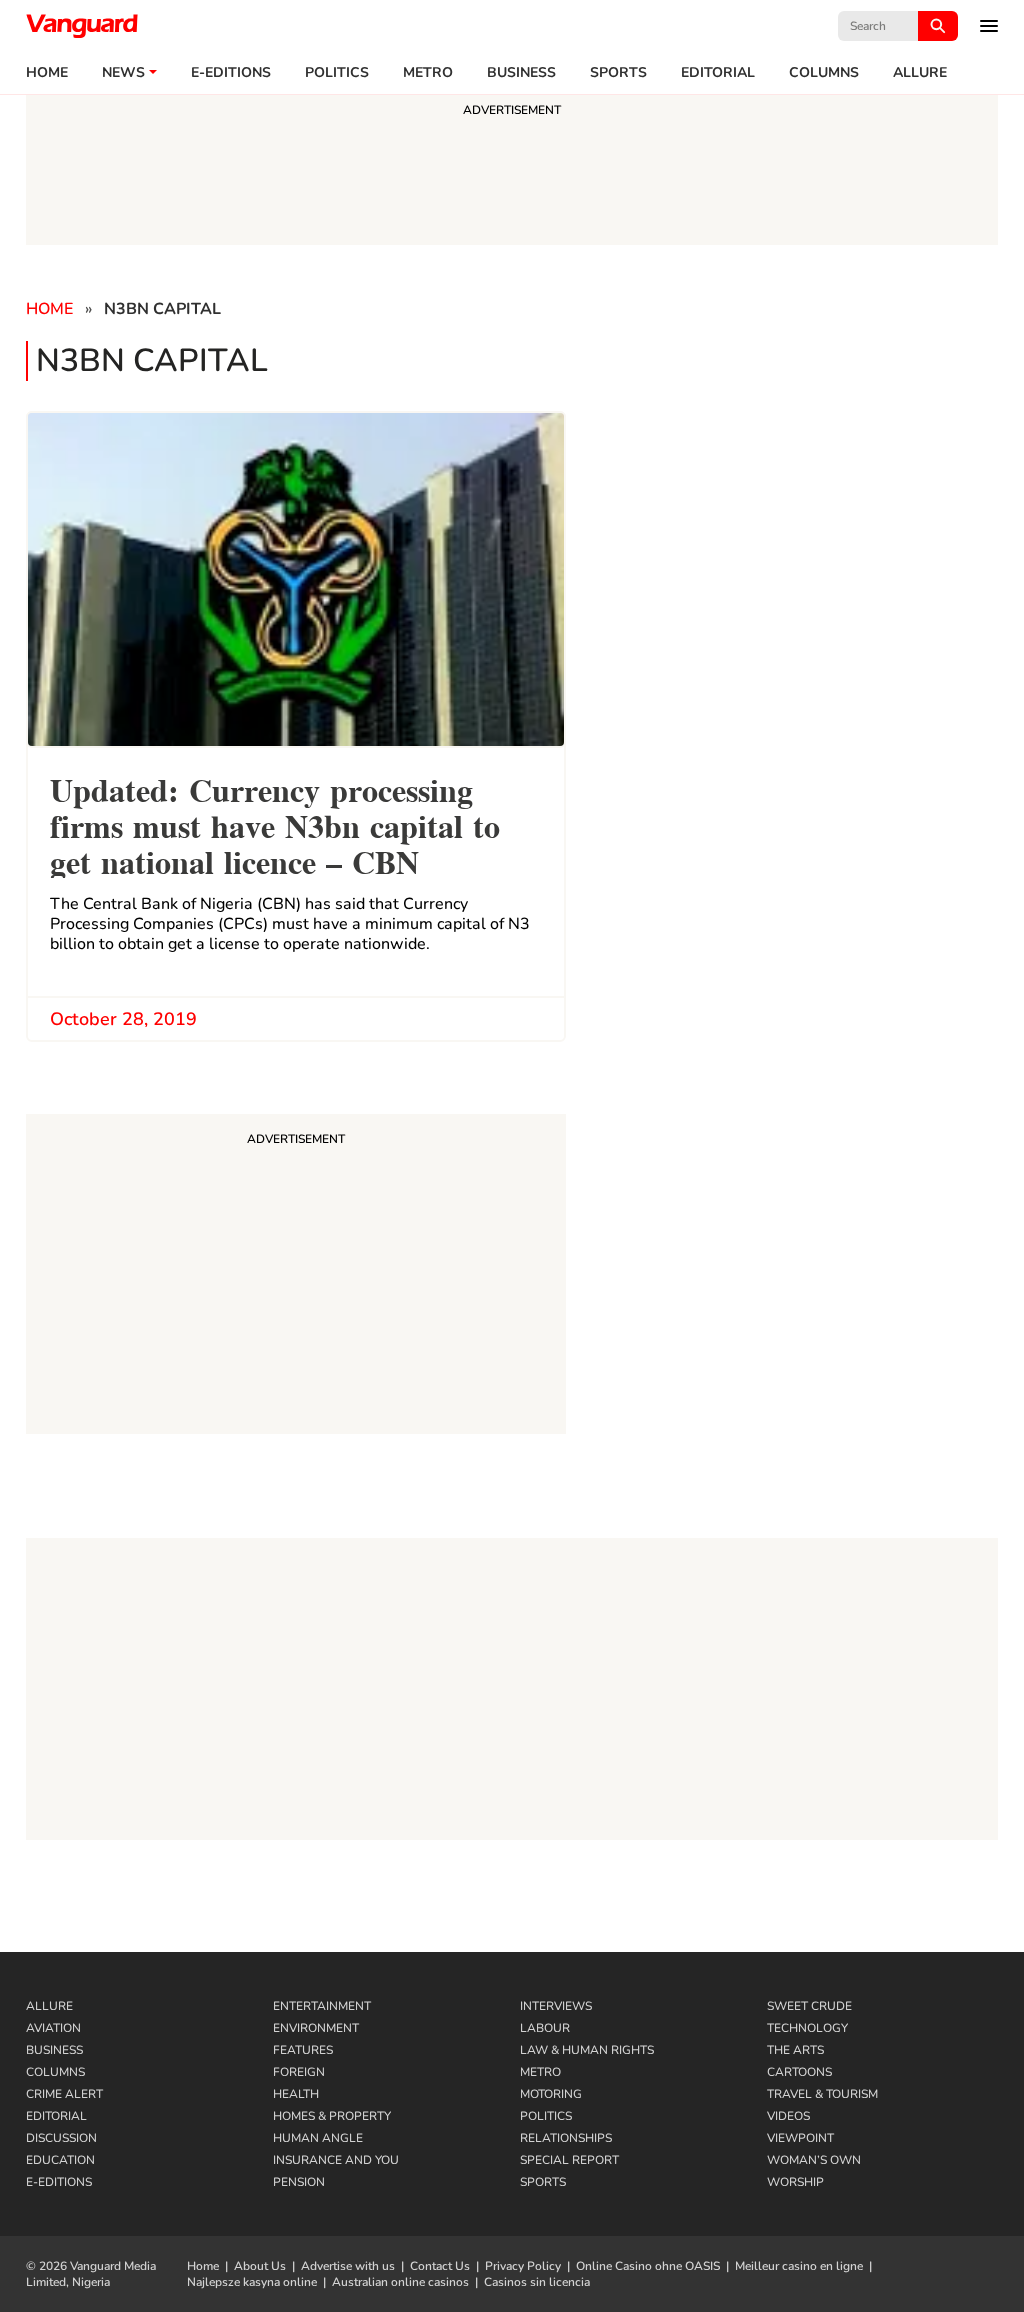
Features (303, 2050)
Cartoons (799, 2072)
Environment (316, 2028)
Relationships (566, 2138)
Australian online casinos (400, 2282)
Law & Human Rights (587, 2050)
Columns (824, 73)
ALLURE (920, 73)
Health (296, 2094)
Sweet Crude (809, 2006)
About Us (260, 2266)
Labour (545, 2028)
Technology (807, 2028)
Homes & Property (332, 2116)
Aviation (53, 2028)
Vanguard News (82, 26)
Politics (337, 73)
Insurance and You (336, 2160)
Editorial (718, 73)
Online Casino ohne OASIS (648, 2266)
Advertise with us (348, 2266)
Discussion (61, 2138)
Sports (618, 73)
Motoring (551, 2094)
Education (60, 2160)
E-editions (231, 73)
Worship (795, 2182)
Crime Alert (64, 2094)
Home (47, 73)
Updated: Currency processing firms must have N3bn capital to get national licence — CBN (275, 823)
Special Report (569, 2160)
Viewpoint (800, 2138)
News (123, 73)
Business (521, 73)
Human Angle (318, 2138)
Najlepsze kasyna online (252, 2282)
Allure (49, 2006)
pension (299, 2182)
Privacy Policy (523, 2266)
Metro (428, 73)
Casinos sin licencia (537, 2282)
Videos (788, 2116)
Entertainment (322, 2006)
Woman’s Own (814, 2160)
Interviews (556, 2006)
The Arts (795, 2050)
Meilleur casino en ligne (799, 2266)
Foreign (299, 2072)
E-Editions (59, 2182)
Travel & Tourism (822, 2094)
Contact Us (440, 2266)
